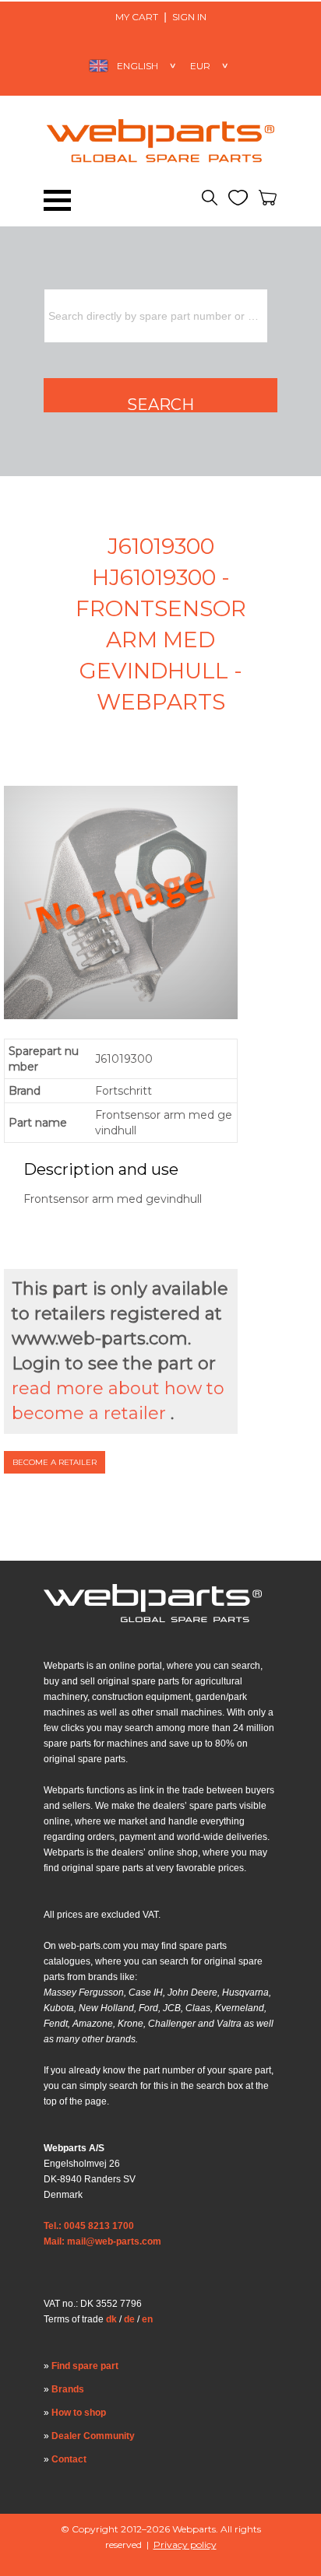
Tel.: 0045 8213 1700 (89, 2226)
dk (111, 2319)
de (129, 2319)
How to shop (79, 2413)
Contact (69, 2459)
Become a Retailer (55, 1462)
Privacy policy (185, 2544)
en (147, 2319)
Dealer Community (93, 2436)
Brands (68, 2389)
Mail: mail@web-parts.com (102, 2241)
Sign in (189, 17)
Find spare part (85, 2366)
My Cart (137, 17)
